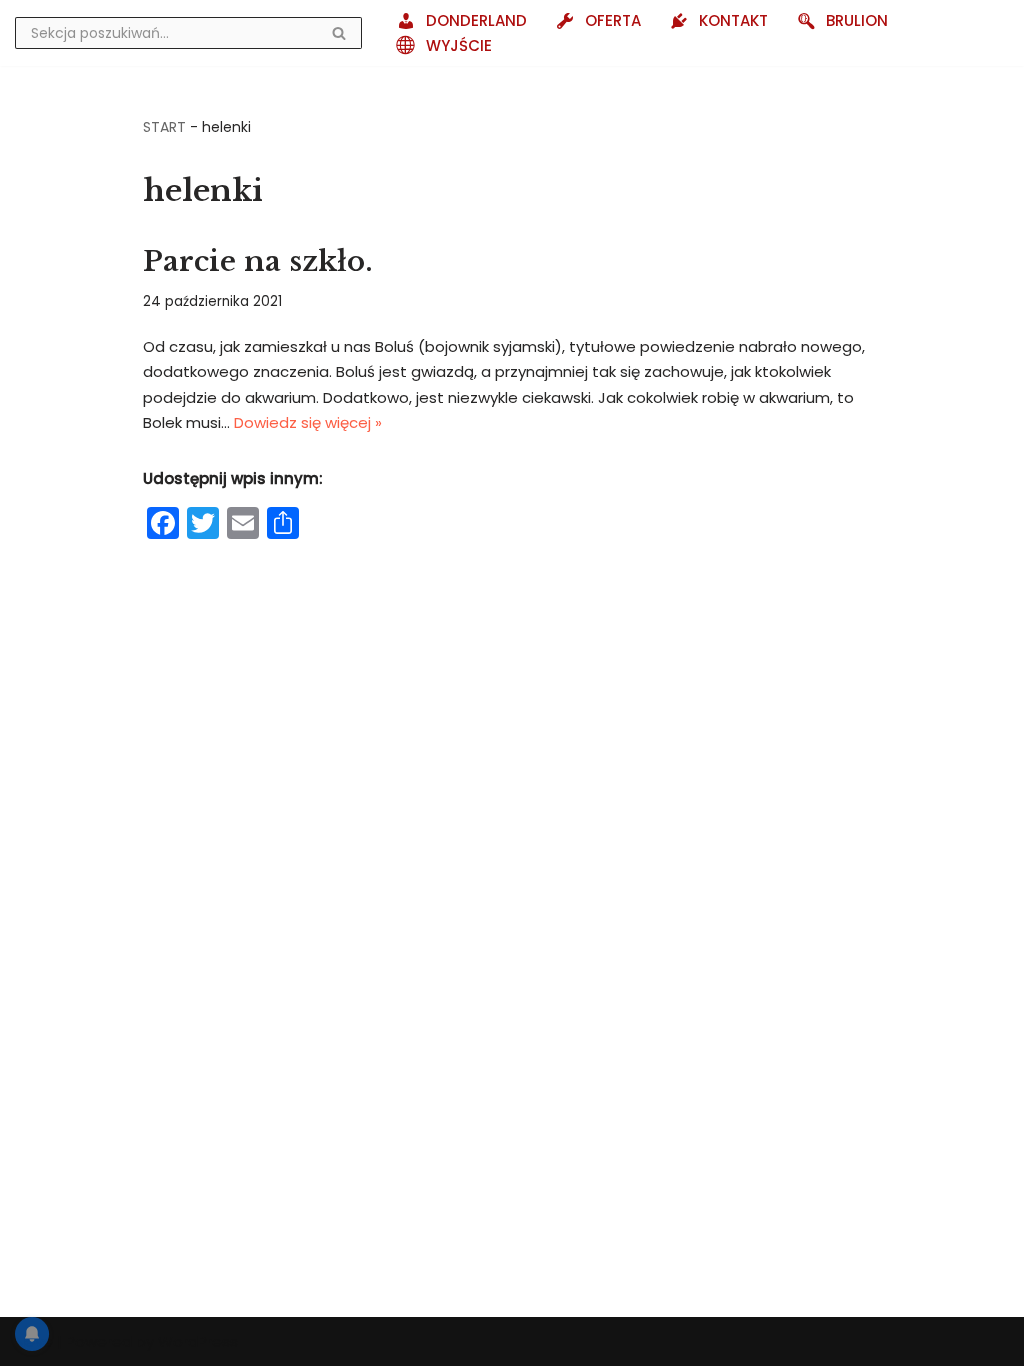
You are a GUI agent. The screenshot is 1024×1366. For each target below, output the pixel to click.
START (164, 127)
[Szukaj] (339, 33)
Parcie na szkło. (258, 261)
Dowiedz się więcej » (308, 422)
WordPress (198, 1341)
